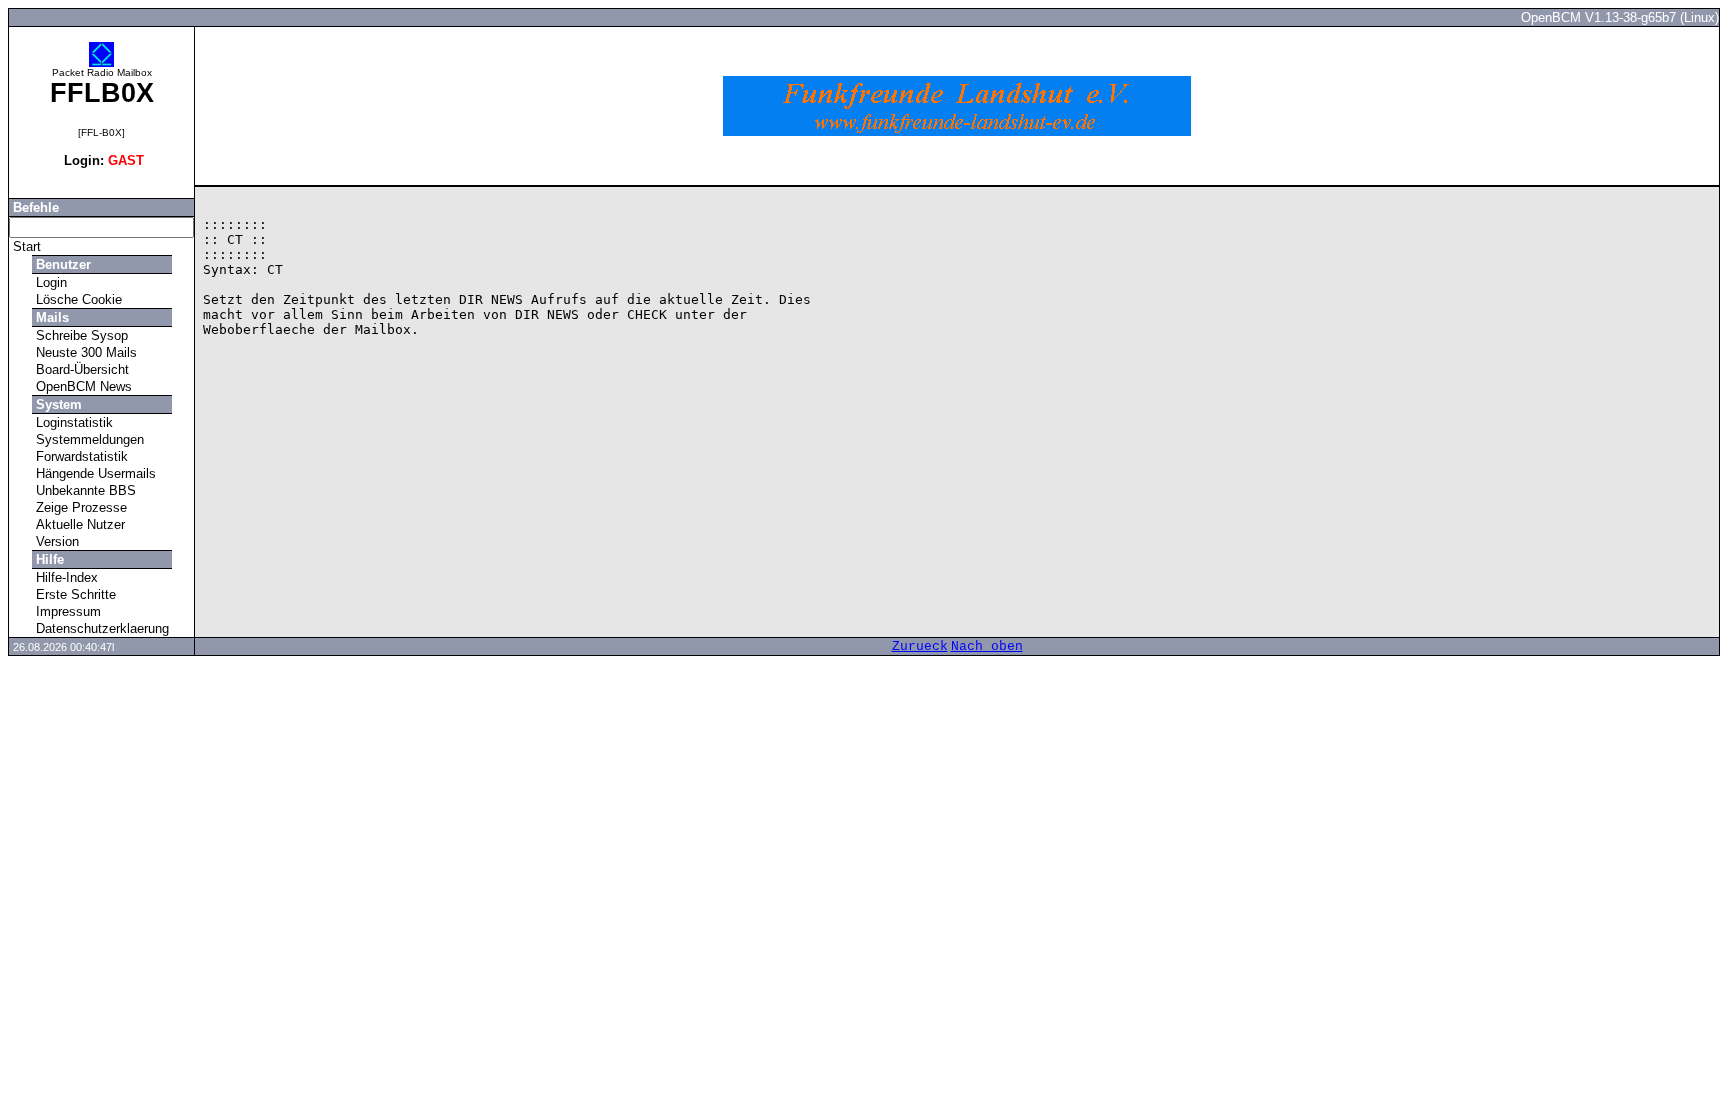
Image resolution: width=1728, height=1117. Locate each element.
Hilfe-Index (65, 577)
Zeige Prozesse (79, 507)
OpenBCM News (82, 386)
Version (55, 541)
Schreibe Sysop (80, 335)
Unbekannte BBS (84, 490)
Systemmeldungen (88, 439)
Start (25, 246)
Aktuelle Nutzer (78, 524)
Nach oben (987, 646)
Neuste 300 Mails (84, 352)
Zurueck (920, 646)
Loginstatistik (72, 422)
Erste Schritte (74, 594)
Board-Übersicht (80, 369)
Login (49, 282)
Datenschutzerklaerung (100, 628)
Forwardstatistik (80, 456)
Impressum (66, 611)
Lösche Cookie (77, 299)
